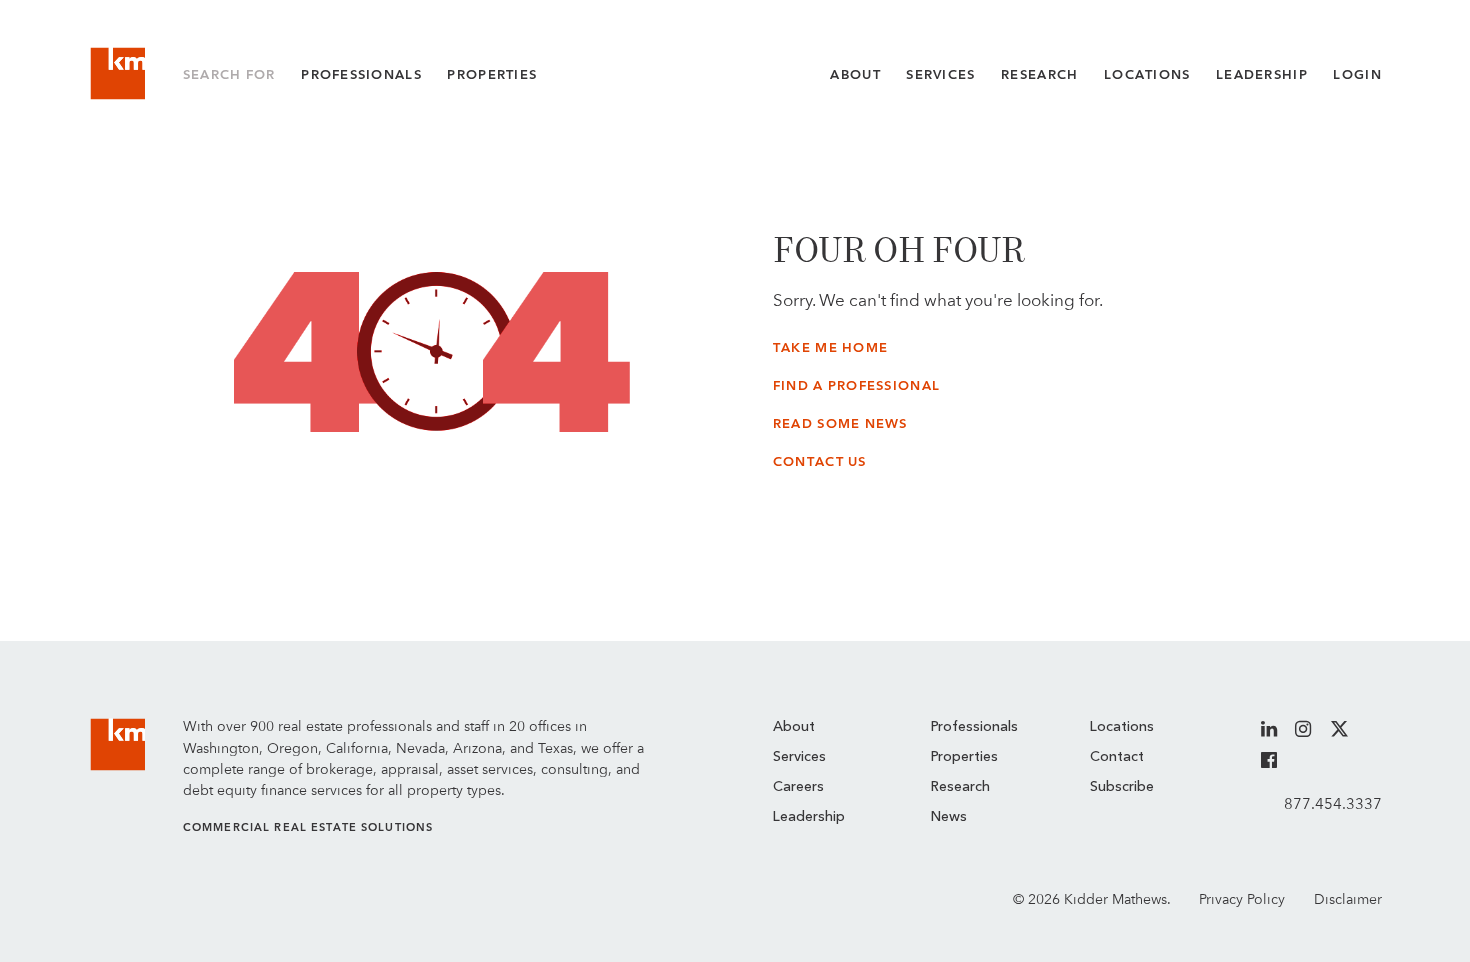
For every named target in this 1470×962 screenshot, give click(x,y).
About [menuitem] (794, 727)
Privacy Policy (1242, 899)
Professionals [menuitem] (974, 727)
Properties (492, 74)
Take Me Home (830, 347)
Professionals (361, 74)
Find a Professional (856, 385)
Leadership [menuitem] (809, 817)
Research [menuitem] (960, 787)
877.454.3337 (1333, 803)
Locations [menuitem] (1122, 727)
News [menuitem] (949, 817)
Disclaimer (1348, 899)
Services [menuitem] (799, 757)
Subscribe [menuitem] (1122, 787)
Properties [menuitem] (964, 757)
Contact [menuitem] (1117, 757)
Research (1039, 74)
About (855, 74)
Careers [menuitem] (798, 787)
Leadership (1262, 74)
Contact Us (820, 461)
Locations (1147, 74)
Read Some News (840, 423)
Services (940, 74)
